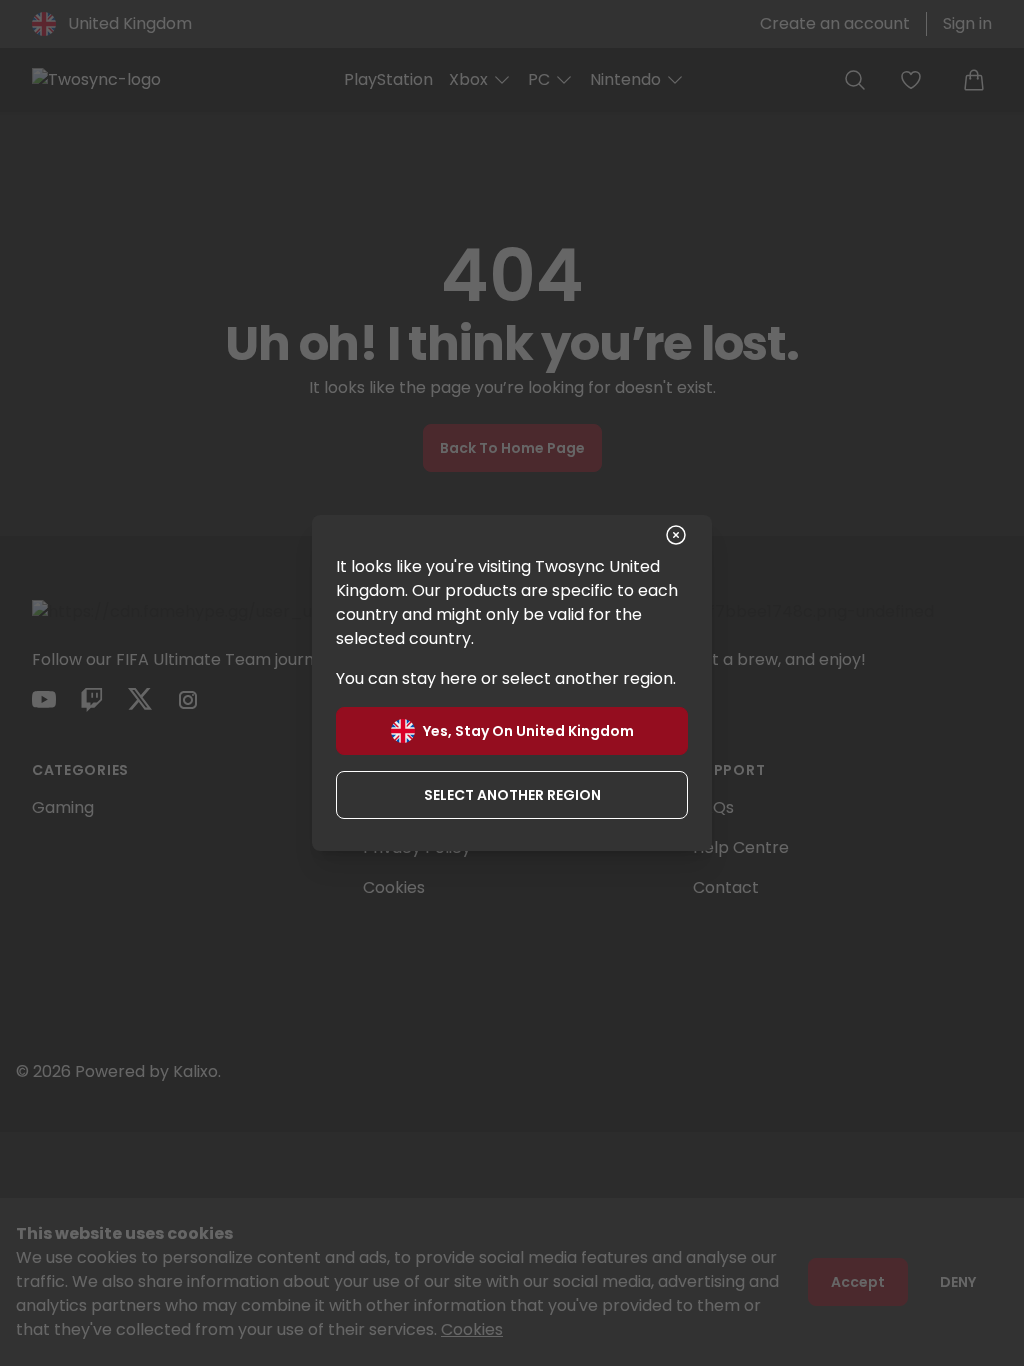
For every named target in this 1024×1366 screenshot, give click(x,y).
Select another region (512, 795)
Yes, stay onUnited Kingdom (528, 731)
